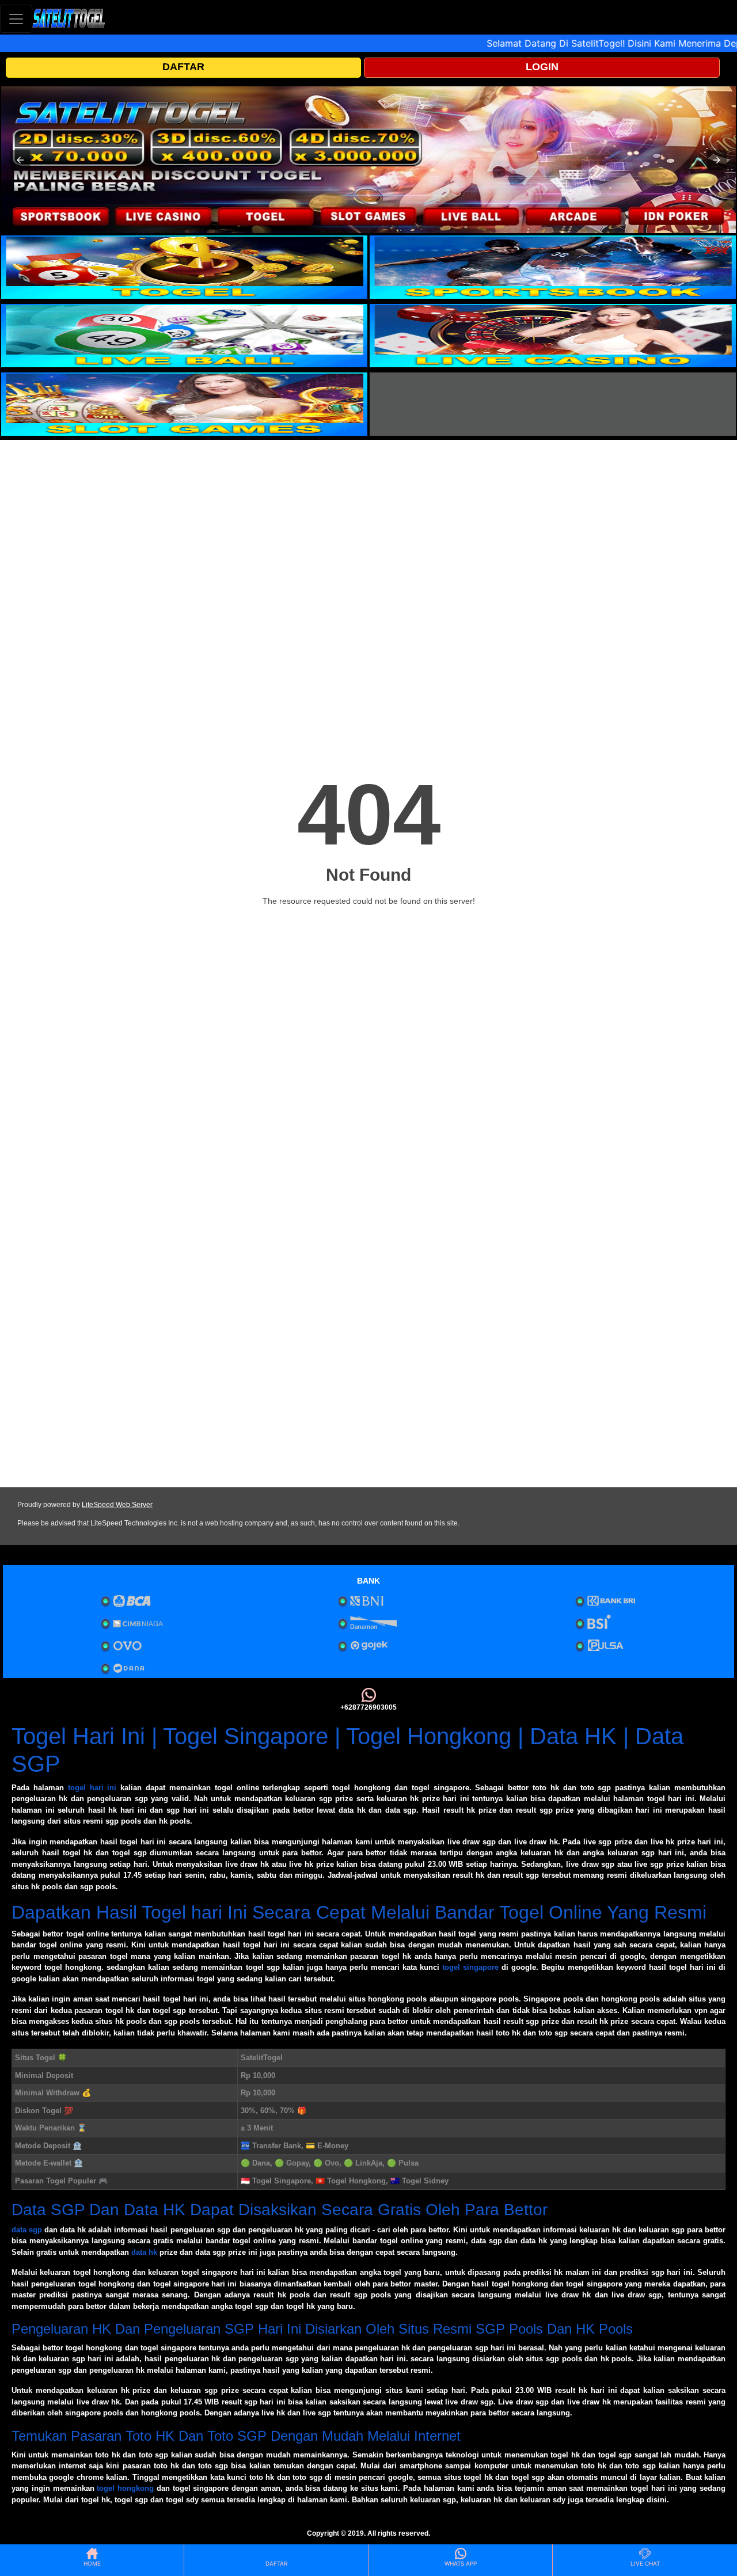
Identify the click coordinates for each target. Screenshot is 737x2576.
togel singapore (470, 1967)
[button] (20, 160)
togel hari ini (92, 1788)
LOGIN (542, 67)
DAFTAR (183, 67)
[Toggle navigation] (16, 19)
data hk (144, 2252)
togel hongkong (125, 2488)
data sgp (27, 2230)
